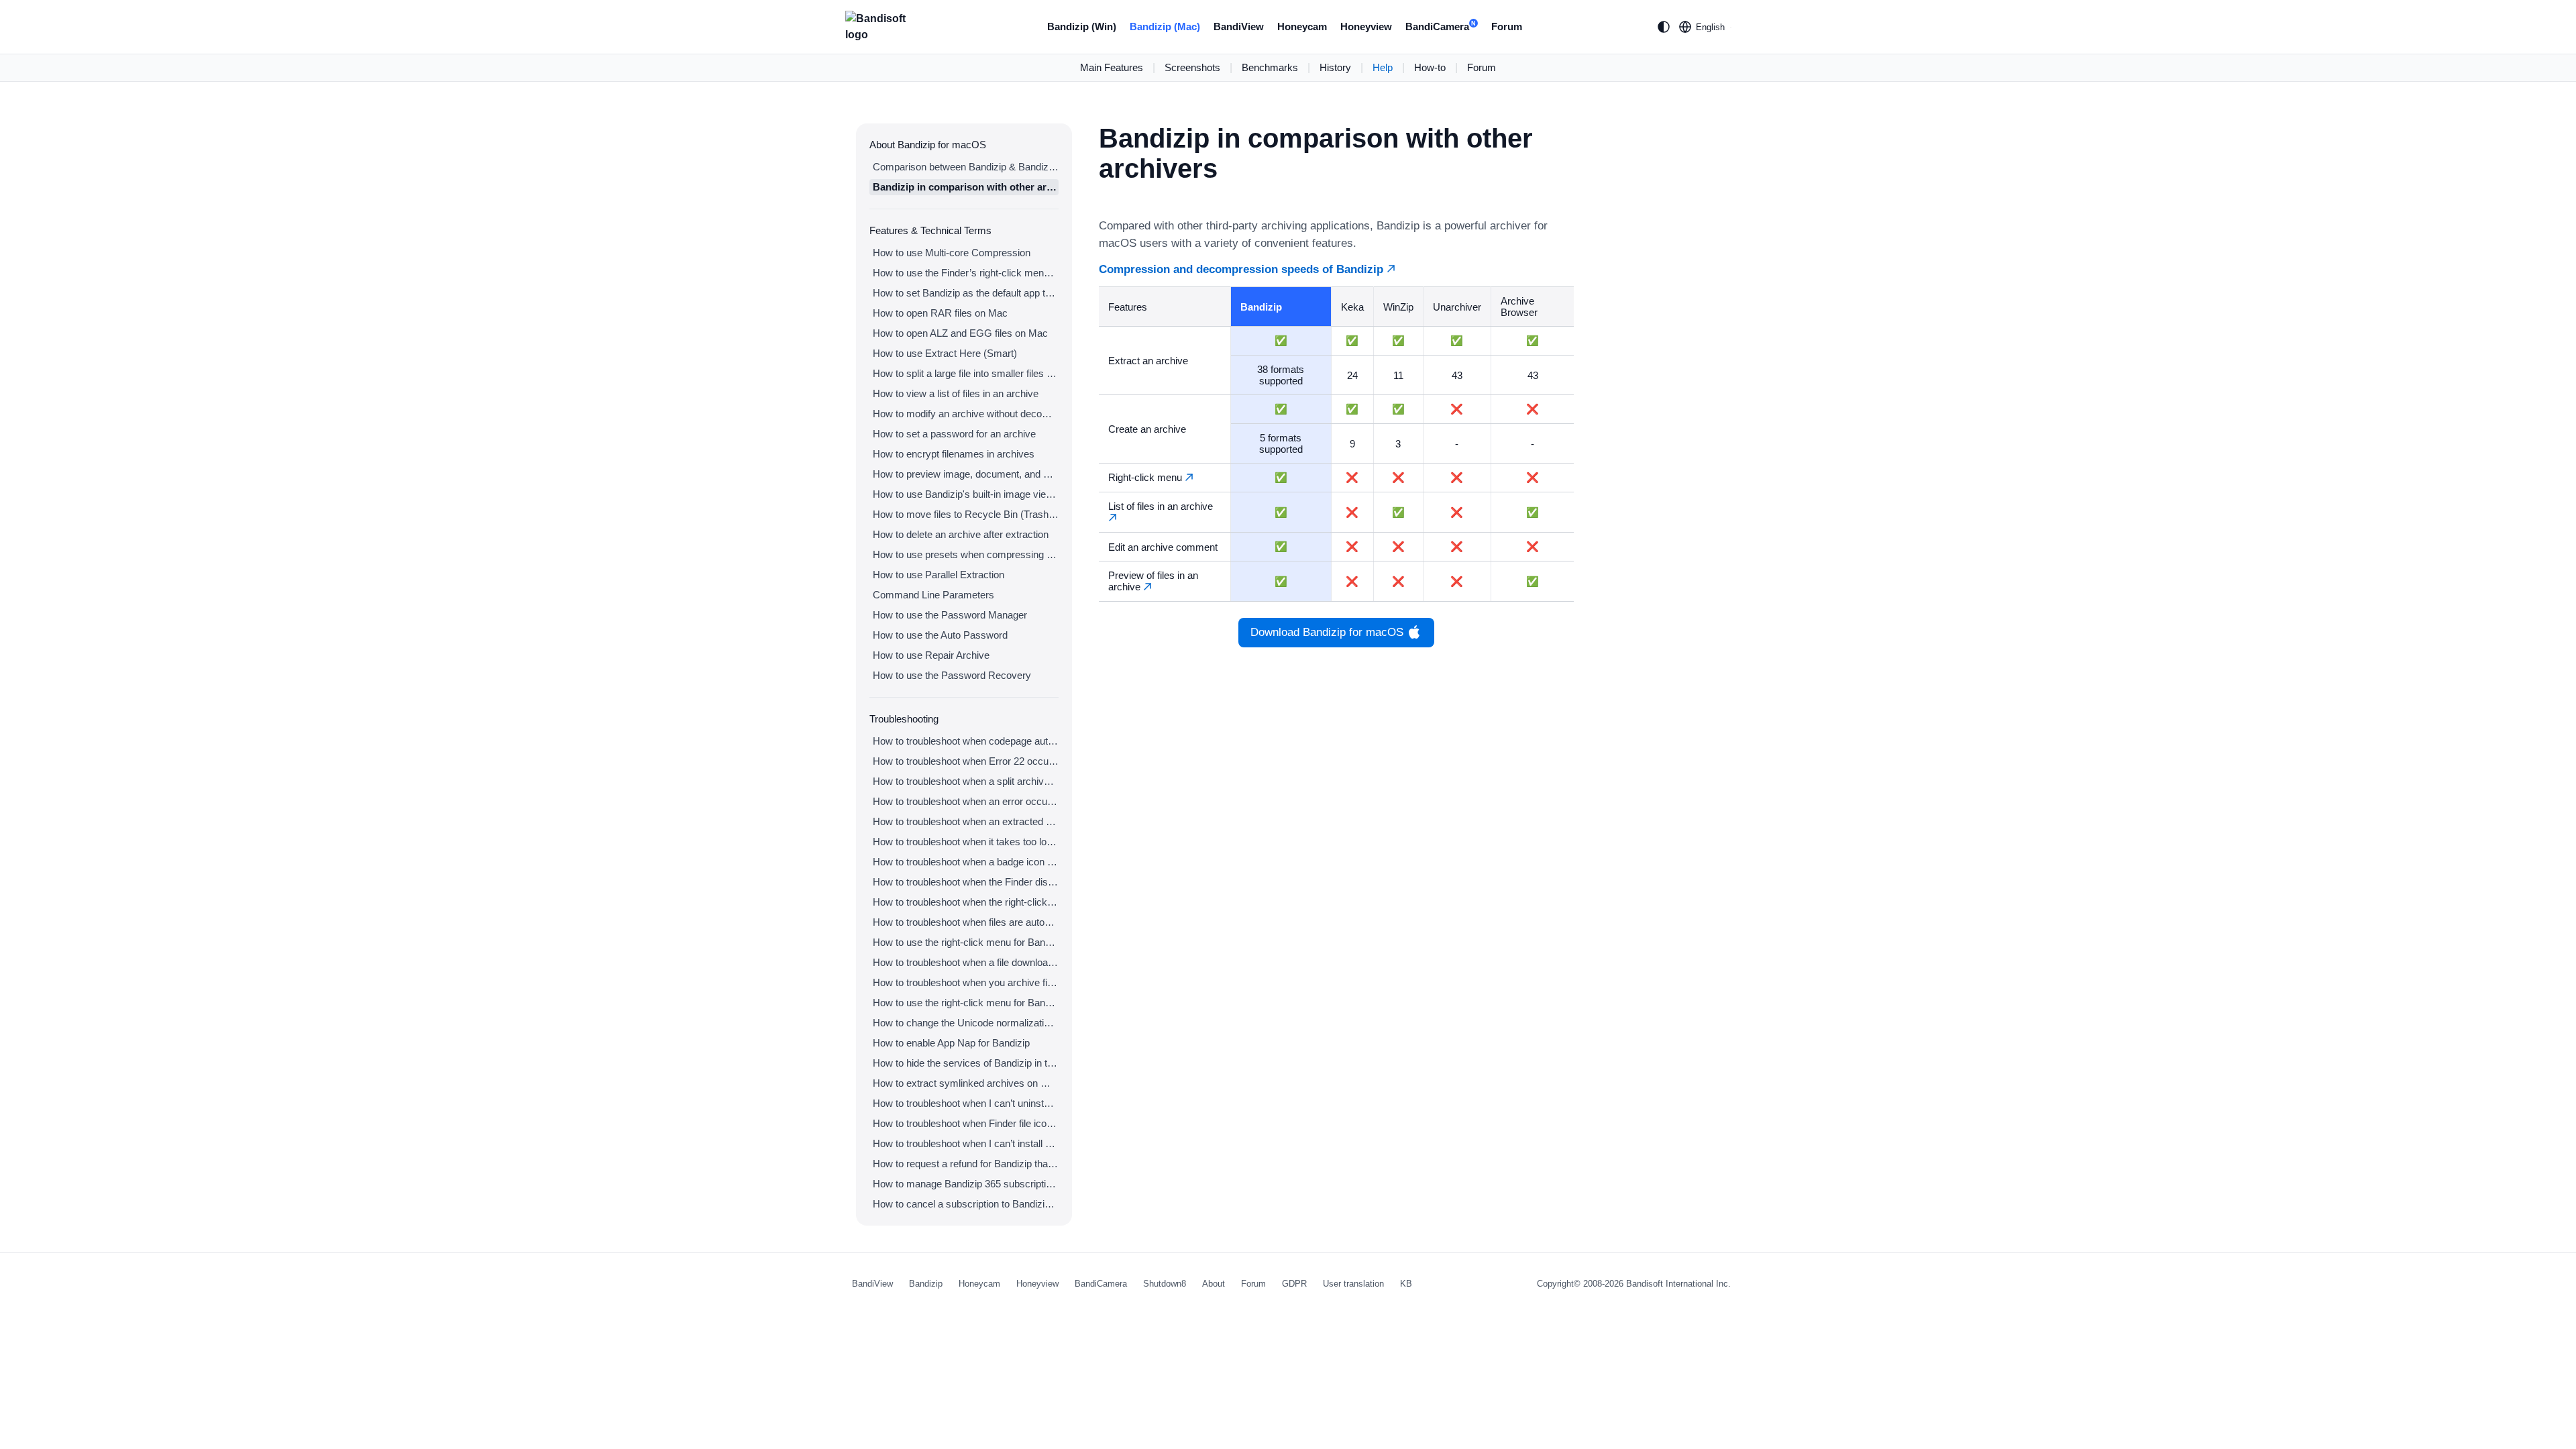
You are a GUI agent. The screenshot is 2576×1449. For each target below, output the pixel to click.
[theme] (1664, 27)
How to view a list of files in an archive (956, 393)
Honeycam (1302, 26)
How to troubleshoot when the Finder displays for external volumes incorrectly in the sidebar (966, 882)
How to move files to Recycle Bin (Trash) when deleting (966, 514)
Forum (1507, 26)
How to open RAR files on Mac (940, 313)
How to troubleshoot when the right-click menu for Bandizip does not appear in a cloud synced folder (966, 902)
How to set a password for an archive (954, 434)
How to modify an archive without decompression (966, 414)
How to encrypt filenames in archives (954, 454)
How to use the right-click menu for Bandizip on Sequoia (966, 1003)
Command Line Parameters (933, 595)
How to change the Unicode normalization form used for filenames (966, 1023)
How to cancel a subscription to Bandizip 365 (966, 1204)
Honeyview (1366, 26)
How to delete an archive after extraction (961, 534)
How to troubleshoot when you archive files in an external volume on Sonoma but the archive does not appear (966, 982)
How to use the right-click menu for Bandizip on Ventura (966, 942)
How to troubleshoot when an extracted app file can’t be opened (966, 821)
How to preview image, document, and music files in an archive (966, 474)
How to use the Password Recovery (952, 675)
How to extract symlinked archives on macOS (966, 1083)
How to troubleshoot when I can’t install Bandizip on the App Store (966, 1143)
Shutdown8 (1165, 1284)
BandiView (1239, 26)
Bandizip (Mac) (1165, 26)
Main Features (1112, 67)
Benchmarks (1270, 67)
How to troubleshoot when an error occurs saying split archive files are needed (966, 801)
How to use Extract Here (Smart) (945, 353)
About (1214, 1284)
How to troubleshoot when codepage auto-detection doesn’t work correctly (966, 741)
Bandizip (926, 1284)
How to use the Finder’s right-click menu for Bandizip (966, 273)
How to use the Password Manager (950, 615)
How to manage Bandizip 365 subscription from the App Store (966, 1184)
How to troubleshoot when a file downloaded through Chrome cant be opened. (966, 962)
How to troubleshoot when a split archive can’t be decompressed (966, 781)
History (1335, 67)
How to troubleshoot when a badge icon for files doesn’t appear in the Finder (966, 862)
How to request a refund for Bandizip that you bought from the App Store (966, 1164)
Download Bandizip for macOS (1327, 632)
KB (1406, 1284)
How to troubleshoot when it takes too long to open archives (966, 842)
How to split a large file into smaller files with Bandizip (966, 373)
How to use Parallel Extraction (938, 575)
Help (1383, 67)
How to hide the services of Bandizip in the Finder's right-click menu (966, 1063)
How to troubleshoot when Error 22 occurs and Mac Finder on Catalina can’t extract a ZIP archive (966, 761)
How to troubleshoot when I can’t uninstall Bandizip (966, 1103)
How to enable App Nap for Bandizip (951, 1043)
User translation (1353, 1284)
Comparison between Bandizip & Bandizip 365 (966, 167)
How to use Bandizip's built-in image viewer (966, 494)
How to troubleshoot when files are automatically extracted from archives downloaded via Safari (966, 922)
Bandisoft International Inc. (1678, 1284)
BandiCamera (1441, 26)
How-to (1430, 67)
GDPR (1294, 1284)
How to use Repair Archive (931, 655)
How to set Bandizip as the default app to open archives (966, 293)
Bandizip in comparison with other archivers (966, 187)
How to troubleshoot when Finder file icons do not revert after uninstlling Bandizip (966, 1123)
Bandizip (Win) (1082, 26)
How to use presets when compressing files (966, 554)
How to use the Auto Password (940, 635)
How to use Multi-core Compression (952, 253)
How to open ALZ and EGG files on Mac (960, 333)
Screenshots (1192, 67)
